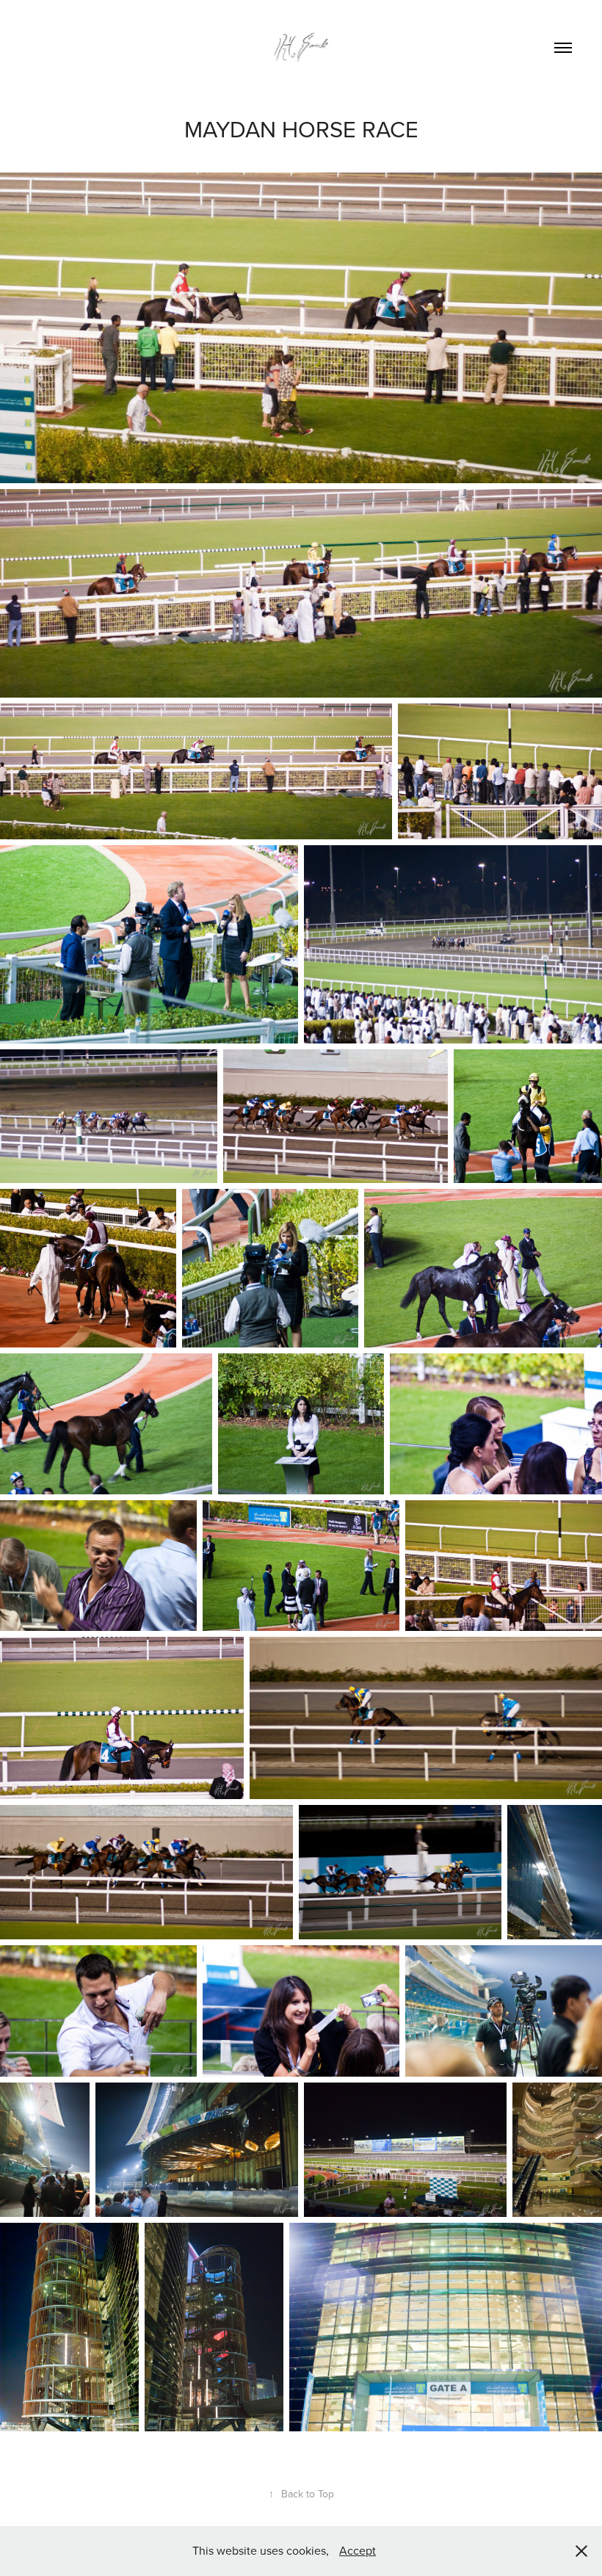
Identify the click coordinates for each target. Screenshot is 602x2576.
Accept (358, 2550)
